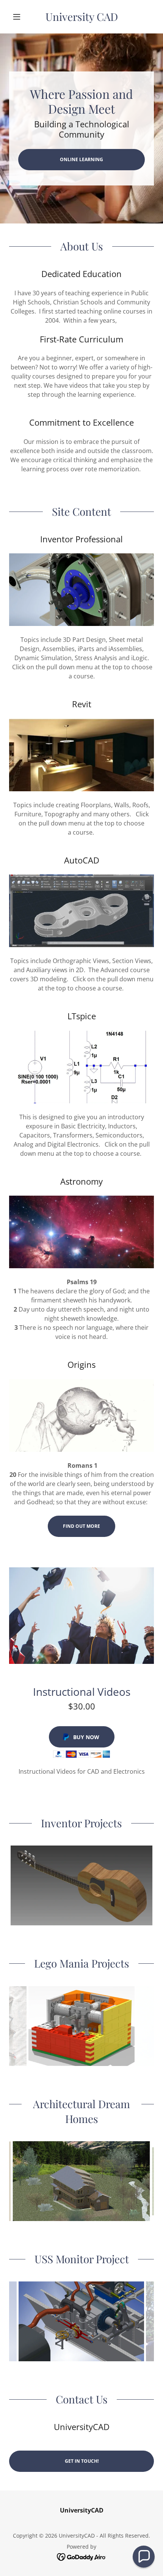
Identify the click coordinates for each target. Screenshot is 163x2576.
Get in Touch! (82, 2461)
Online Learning (81, 159)
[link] (81, 17)
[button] (20, 17)
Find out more (81, 1526)
